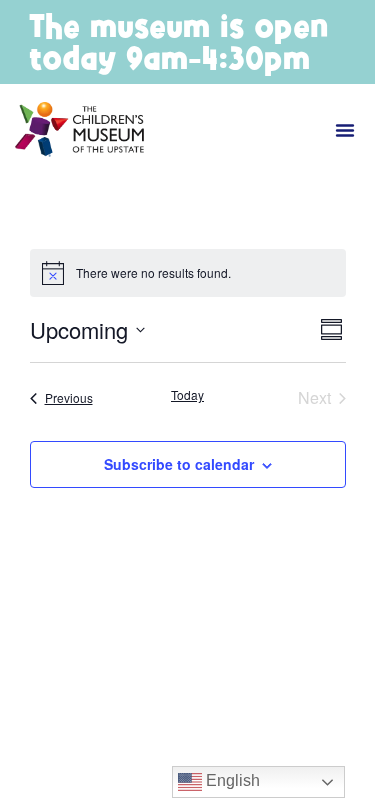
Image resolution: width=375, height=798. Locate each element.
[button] (345, 130)
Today (187, 395)
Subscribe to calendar (179, 464)
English (231, 780)
